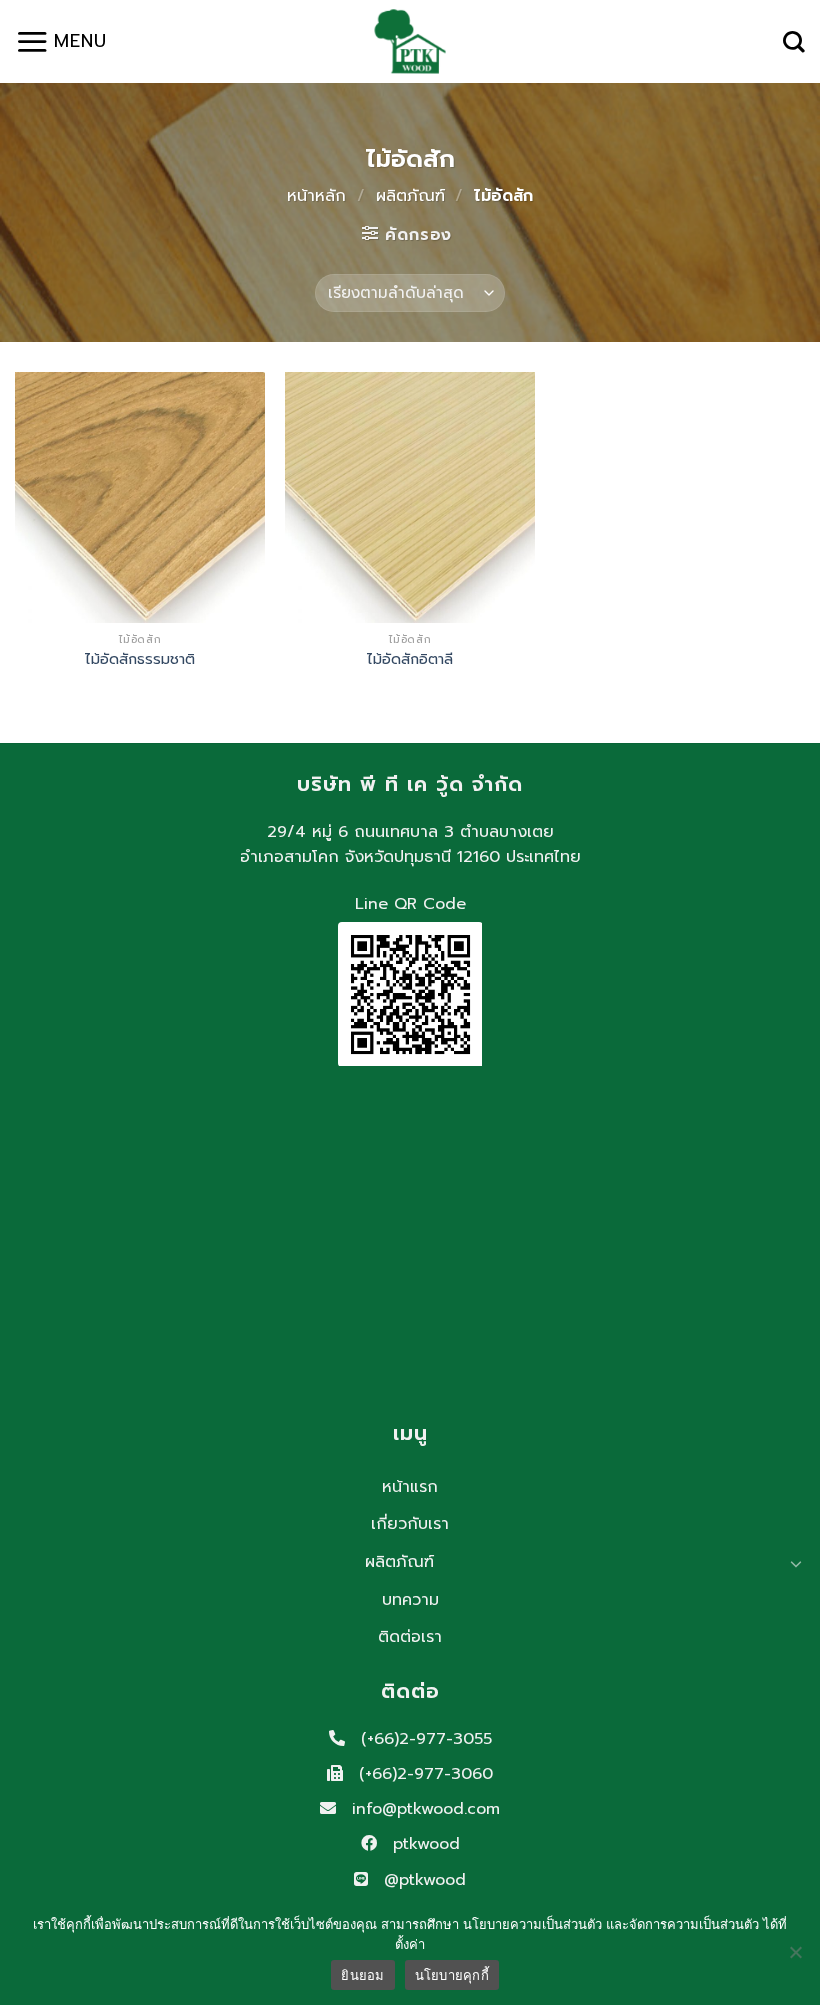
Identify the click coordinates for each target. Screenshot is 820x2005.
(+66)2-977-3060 (423, 1774)
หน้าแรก (410, 1487)
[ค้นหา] (794, 42)
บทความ (410, 1600)
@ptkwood (422, 1880)
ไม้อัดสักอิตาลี (410, 659)
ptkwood (423, 1844)
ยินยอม (362, 1975)
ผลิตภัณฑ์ (410, 196)
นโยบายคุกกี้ (452, 1975)
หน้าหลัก (316, 196)
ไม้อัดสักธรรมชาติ (140, 659)
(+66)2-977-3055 (423, 1739)
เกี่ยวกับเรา (410, 1524)
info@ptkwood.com (423, 1809)
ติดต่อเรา (410, 1637)
